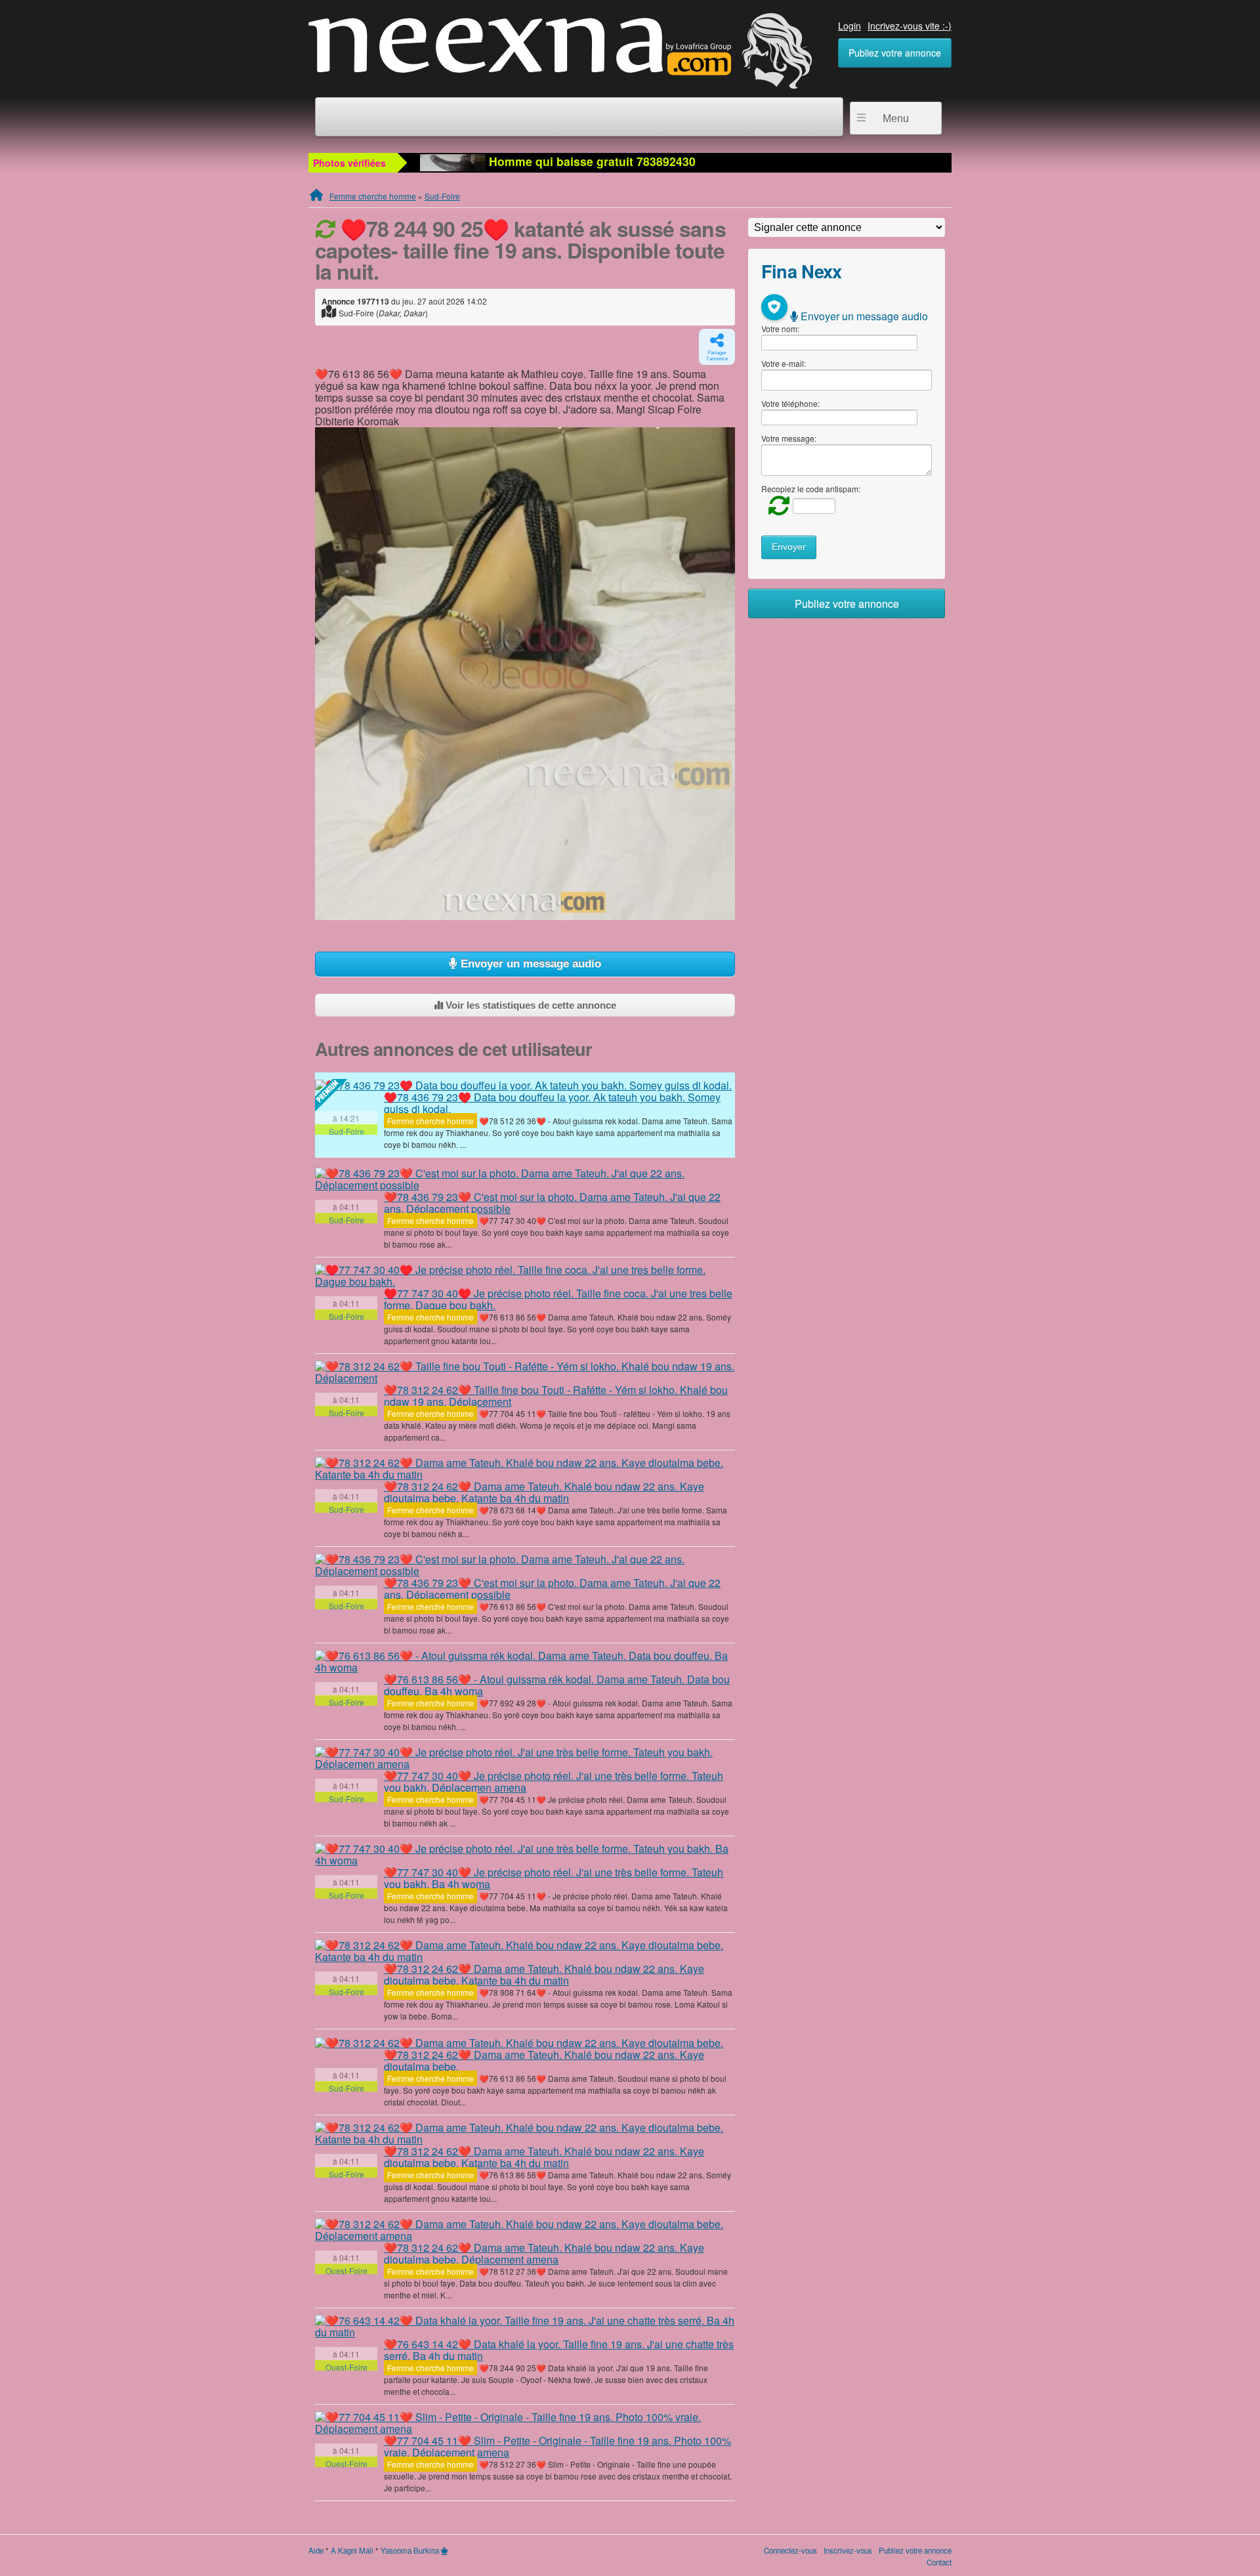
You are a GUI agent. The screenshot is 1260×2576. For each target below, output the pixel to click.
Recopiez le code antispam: (811, 489)
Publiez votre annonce (895, 53)
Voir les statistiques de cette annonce (530, 1005)
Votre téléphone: (790, 403)
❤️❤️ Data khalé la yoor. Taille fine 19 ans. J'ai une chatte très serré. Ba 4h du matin (559, 2350)
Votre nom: (780, 328)
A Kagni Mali (352, 2550)
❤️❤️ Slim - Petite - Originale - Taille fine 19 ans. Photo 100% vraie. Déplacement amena (557, 2446)
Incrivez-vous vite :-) (910, 26)
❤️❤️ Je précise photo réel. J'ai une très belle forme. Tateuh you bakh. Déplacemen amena (554, 1782)
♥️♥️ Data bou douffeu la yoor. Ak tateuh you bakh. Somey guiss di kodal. (552, 1103)
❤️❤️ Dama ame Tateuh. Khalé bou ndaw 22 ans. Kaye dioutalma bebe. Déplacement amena (544, 2253)
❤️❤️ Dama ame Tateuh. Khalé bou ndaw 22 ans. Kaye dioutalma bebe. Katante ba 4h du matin (544, 1492)
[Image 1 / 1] (525, 674)
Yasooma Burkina (410, 2550)
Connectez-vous (790, 2550)
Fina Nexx (802, 271)
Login (850, 26)
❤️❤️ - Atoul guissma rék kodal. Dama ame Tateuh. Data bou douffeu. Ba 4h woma (557, 1685)
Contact (939, 2562)
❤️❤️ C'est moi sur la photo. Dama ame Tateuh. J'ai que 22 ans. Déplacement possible (552, 1203)
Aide (316, 2550)
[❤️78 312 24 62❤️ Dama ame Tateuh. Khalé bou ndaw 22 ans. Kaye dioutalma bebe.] (519, 2042)
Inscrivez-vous (848, 2550)
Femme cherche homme (373, 196)
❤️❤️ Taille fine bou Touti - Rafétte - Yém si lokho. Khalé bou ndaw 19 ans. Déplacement (556, 1396)
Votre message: (789, 438)
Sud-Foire (442, 196)
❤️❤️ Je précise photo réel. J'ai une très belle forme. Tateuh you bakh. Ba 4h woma (554, 1878)
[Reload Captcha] (776, 505)
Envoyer (789, 547)
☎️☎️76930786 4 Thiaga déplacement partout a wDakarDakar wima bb (682, 161)
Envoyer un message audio (529, 964)
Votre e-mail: (784, 363)
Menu (896, 118)
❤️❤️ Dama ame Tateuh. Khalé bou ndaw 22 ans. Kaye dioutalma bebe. (544, 2060)
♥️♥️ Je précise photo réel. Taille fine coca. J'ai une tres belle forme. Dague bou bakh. (558, 1299)
